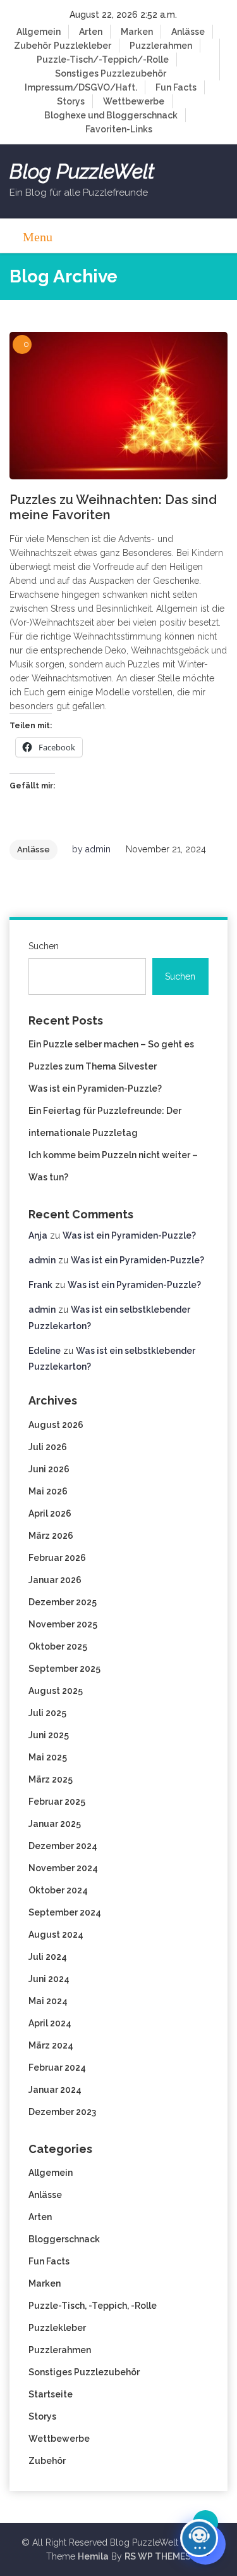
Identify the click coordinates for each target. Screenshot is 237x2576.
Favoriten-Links (119, 129)
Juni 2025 (49, 1735)
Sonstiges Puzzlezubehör (111, 73)
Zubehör (33, 46)
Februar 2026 (57, 1558)
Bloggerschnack (64, 2239)
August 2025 (56, 1691)
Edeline (45, 1351)
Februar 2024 (57, 2068)
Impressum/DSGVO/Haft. (81, 87)
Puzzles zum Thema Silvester (93, 1066)
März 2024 (51, 2045)
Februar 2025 (57, 1802)
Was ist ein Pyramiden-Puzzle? (95, 1089)
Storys (71, 101)
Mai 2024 (48, 2001)
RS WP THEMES (158, 2556)
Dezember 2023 (62, 2112)
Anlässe (188, 32)
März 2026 (51, 1536)
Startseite (51, 2394)
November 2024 (63, 1868)
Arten (91, 32)
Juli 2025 (47, 1713)
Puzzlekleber (82, 46)
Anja (38, 1235)
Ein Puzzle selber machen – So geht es (111, 1044)
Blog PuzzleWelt (82, 172)
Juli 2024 (48, 1957)
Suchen (44, 946)
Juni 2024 (49, 1979)
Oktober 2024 (58, 1890)
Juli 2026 (48, 1447)
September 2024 (65, 1912)
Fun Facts (176, 87)
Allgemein (39, 32)
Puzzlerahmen (161, 46)
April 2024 (50, 2023)
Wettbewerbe (134, 101)
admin (98, 849)
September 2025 (64, 1669)
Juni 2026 (49, 1469)
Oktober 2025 (58, 1646)
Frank (40, 1285)
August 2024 (56, 1935)
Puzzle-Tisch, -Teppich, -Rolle (93, 2306)
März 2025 (51, 1779)
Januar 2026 (55, 1580)
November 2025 (63, 1624)
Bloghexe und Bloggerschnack (111, 115)
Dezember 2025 (63, 1602)
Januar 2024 (55, 2090)
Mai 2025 (48, 1757)
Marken (137, 32)
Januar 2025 (55, 1824)
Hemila (93, 2556)
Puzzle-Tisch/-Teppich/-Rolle (103, 60)
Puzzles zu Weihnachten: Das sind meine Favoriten (113, 507)
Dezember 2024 (63, 1846)
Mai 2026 (48, 1491)
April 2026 (50, 1513)
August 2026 (56, 1425)
